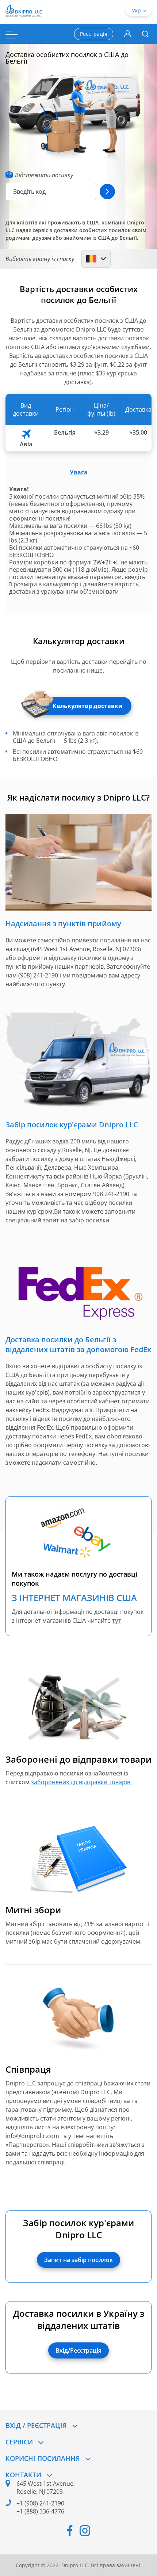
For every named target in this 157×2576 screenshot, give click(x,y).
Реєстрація (94, 34)
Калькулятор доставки (88, 706)
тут (117, 1620)
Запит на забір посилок (78, 2260)
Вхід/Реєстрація (78, 2350)
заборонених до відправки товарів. (81, 1782)
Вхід (128, 34)
